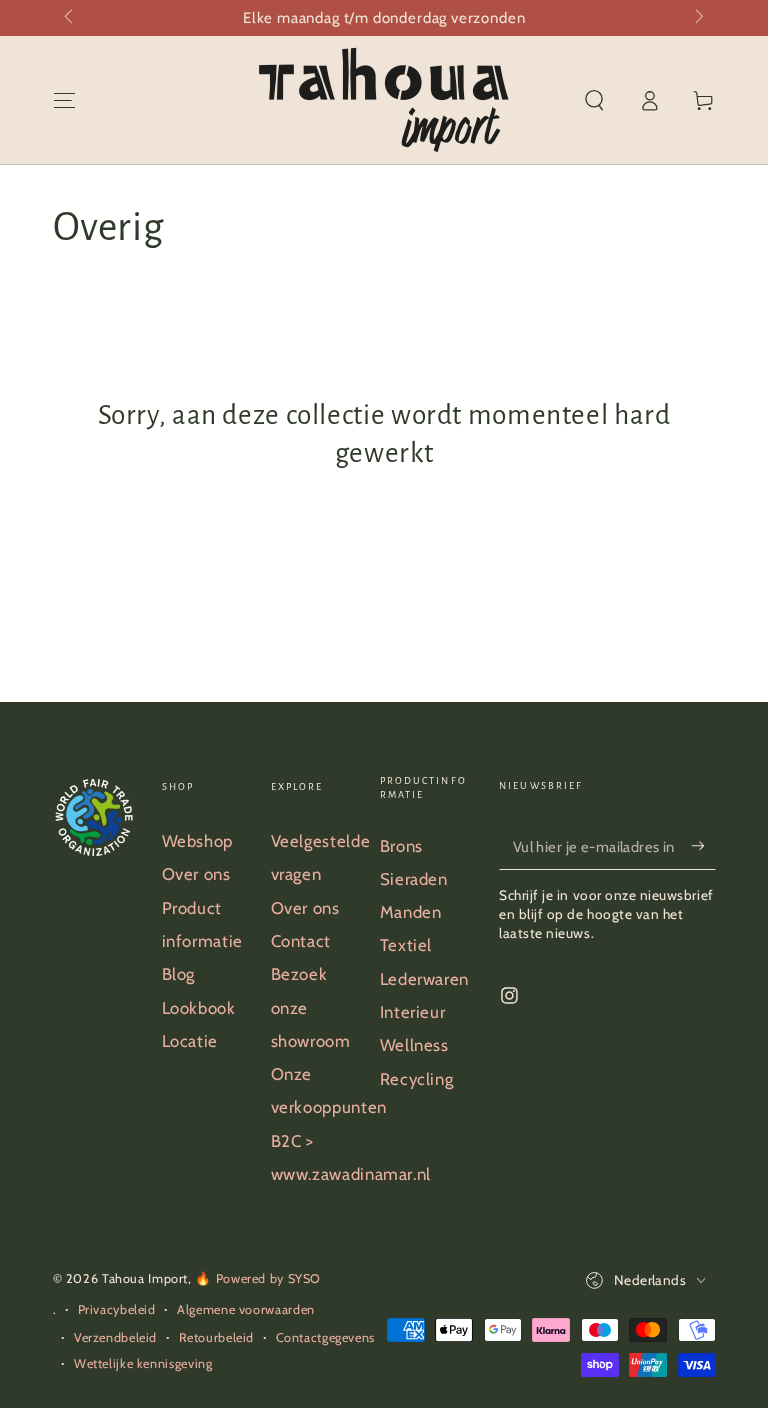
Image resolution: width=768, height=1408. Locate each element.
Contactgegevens (325, 1337)
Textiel (406, 945)
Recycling (417, 1079)
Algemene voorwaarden (246, 1309)
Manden (411, 912)
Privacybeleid (117, 1309)
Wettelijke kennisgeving (143, 1363)
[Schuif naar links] (71, 18)
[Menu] (64, 100)
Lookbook (199, 1008)
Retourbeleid (217, 1337)
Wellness (414, 1045)
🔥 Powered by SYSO (258, 1278)
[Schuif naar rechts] (698, 18)
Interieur (413, 1012)
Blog (179, 974)
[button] (594, 100)
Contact (301, 941)
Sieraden (414, 879)
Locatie (190, 1041)
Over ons (196, 874)
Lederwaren (424, 979)
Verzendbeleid (115, 1337)
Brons (401, 846)
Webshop (197, 841)
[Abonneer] (703, 846)
